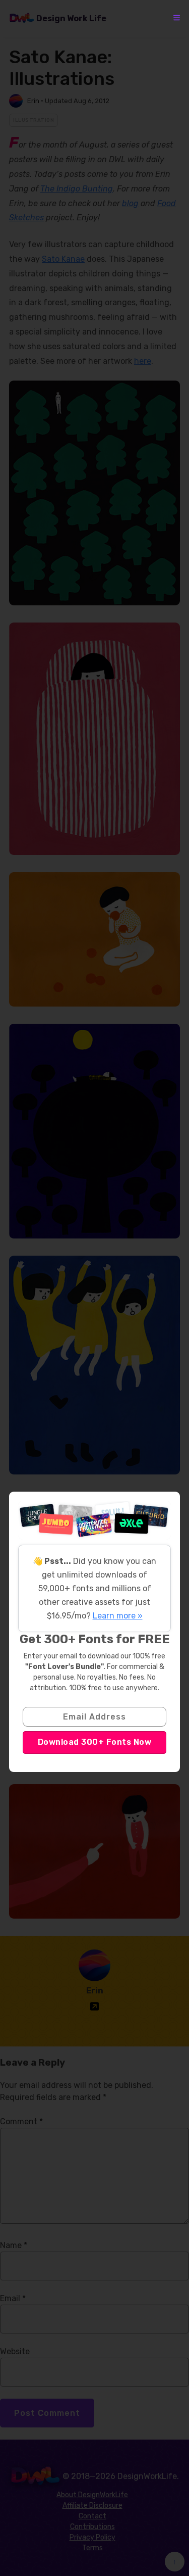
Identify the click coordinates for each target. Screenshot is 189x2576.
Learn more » (118, 1616)
